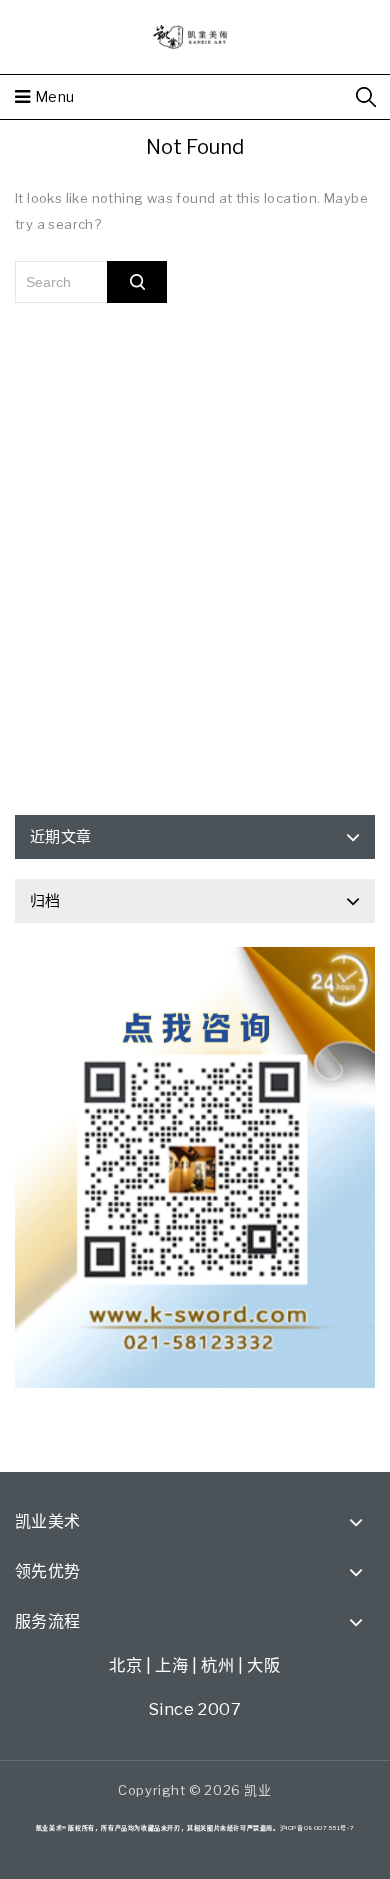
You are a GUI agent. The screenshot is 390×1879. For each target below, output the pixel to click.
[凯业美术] (195, 35)
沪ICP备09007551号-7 (317, 1827)
